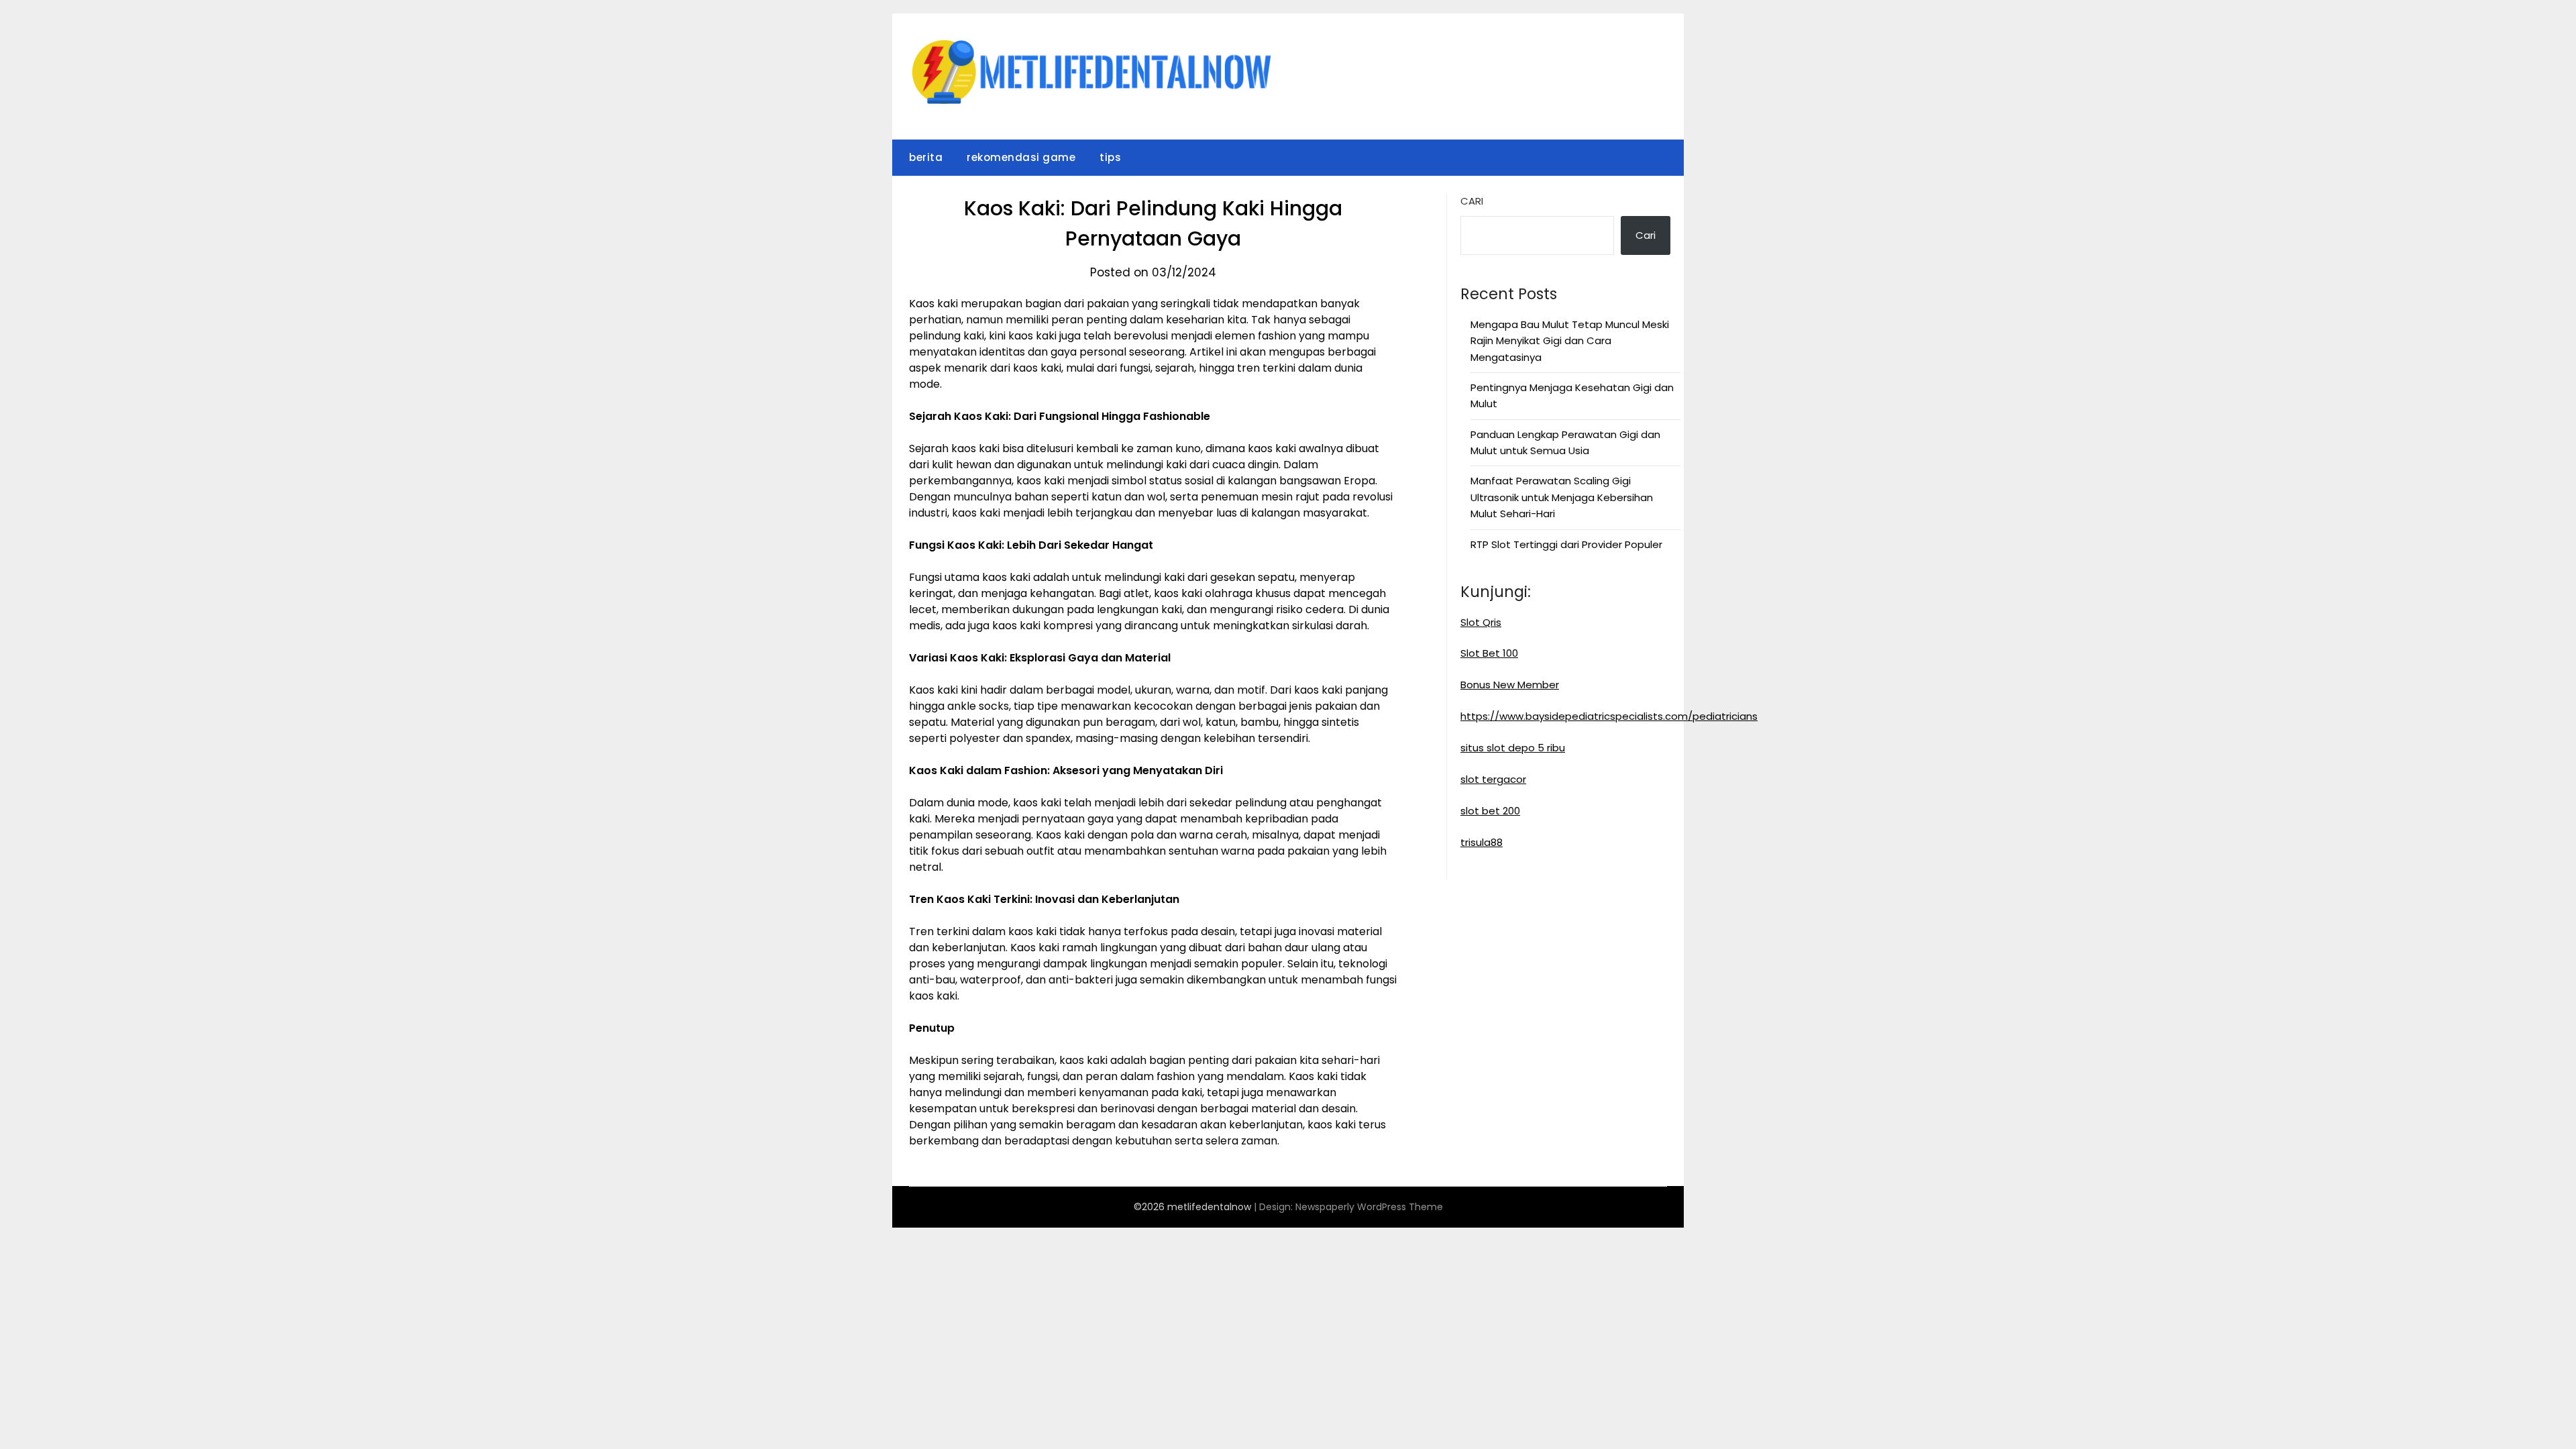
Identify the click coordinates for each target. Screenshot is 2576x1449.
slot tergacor (1493, 779)
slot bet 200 (1490, 811)
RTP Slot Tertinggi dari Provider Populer (1566, 544)
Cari (1472, 201)
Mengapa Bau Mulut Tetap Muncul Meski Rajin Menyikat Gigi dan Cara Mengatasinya (1570, 341)
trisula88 (1482, 842)
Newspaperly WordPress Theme (1369, 1207)
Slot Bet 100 (1489, 653)
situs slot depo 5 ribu (1513, 748)
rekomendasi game (1021, 157)
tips (1110, 157)
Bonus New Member (1510, 685)
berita (926, 157)
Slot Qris (1481, 622)
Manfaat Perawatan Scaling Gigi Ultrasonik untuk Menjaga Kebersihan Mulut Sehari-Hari (1562, 497)
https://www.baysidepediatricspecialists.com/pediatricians (1609, 716)
